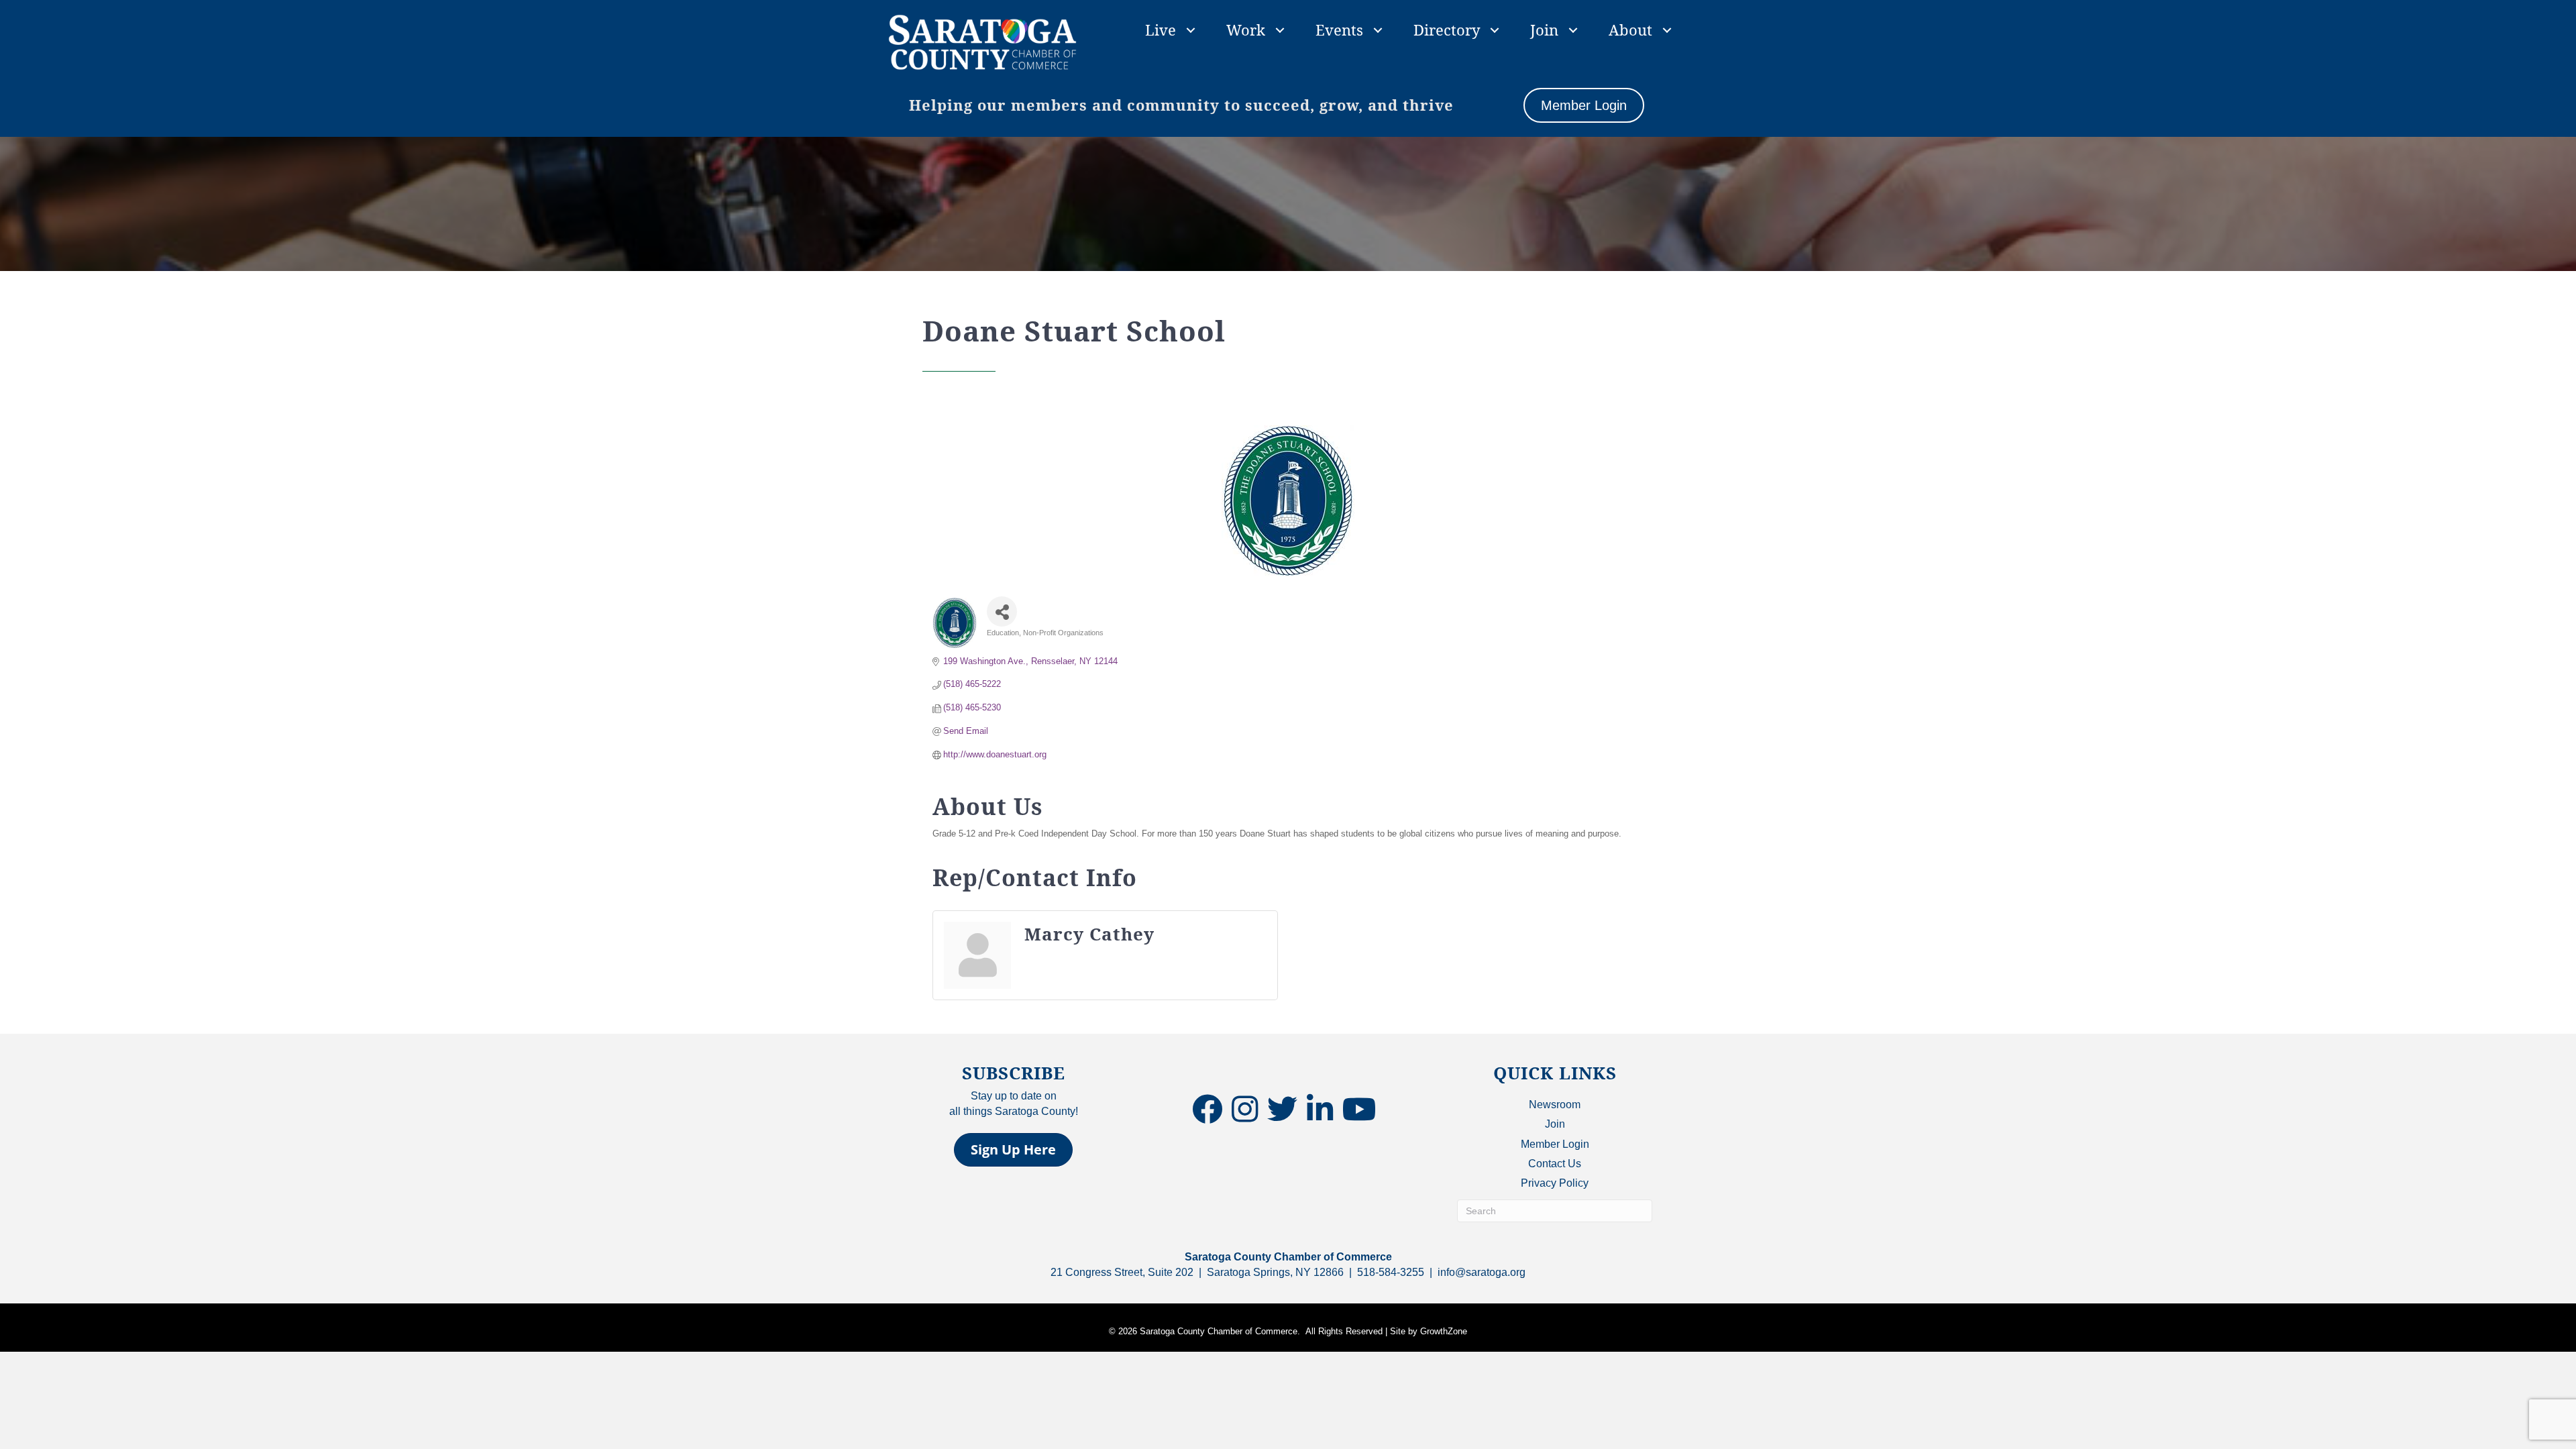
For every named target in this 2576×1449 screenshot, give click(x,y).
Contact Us (1555, 1164)
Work (1246, 30)
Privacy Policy (1555, 1183)
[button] (1013, 1150)
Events (1339, 30)
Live (1161, 30)
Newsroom (1555, 1105)
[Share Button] (1002, 611)
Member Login (1555, 1144)
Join (1544, 30)
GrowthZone (1444, 1331)
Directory (1447, 30)
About (1630, 30)
